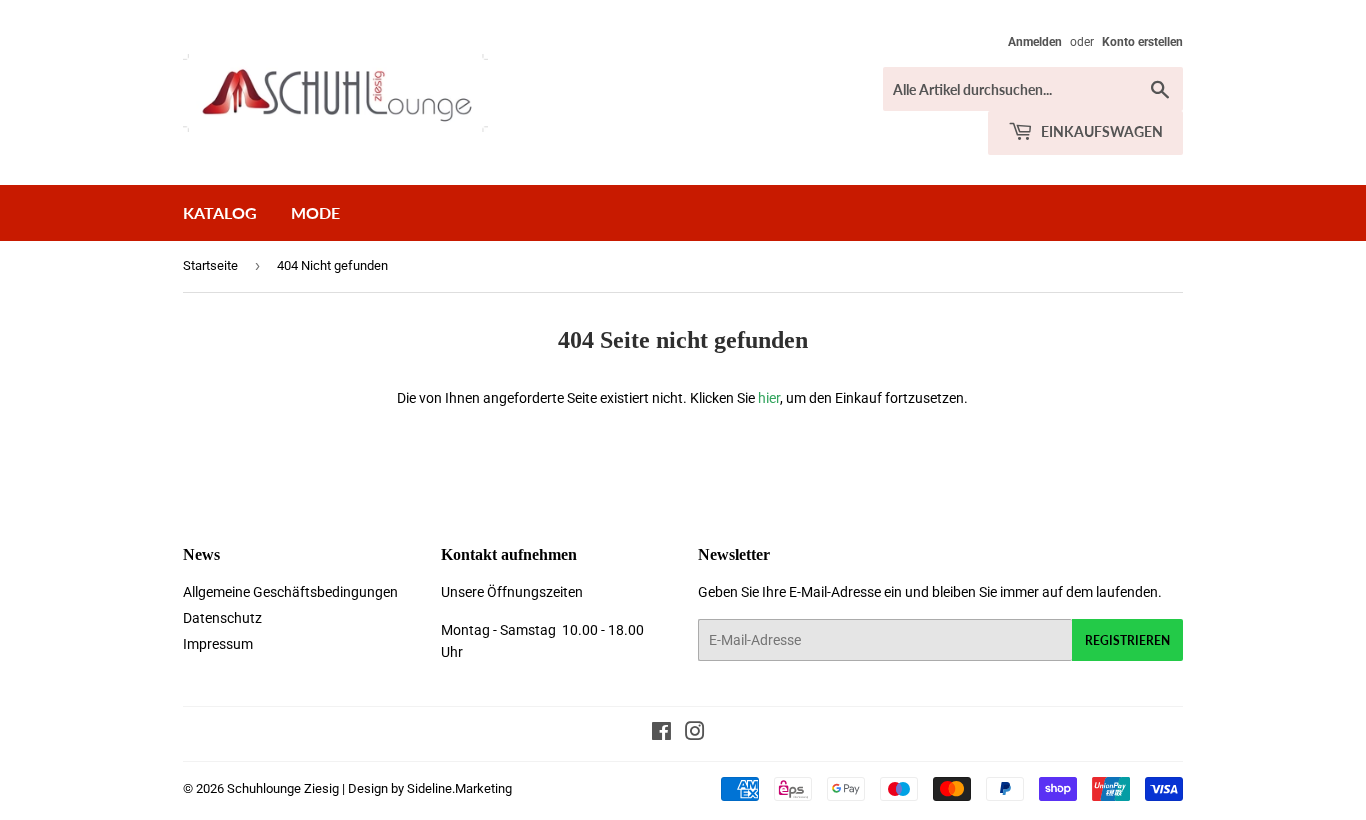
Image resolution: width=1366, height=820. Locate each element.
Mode (315, 212)
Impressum (218, 644)
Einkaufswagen (1100, 131)
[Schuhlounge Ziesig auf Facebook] (661, 734)
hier (769, 398)
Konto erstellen (1142, 42)
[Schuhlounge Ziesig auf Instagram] (695, 734)
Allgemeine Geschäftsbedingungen (290, 592)
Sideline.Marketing (459, 788)
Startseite (210, 265)
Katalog (220, 212)
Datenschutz (222, 618)
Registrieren (1127, 640)
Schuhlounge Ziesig (283, 788)
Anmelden (1035, 42)
